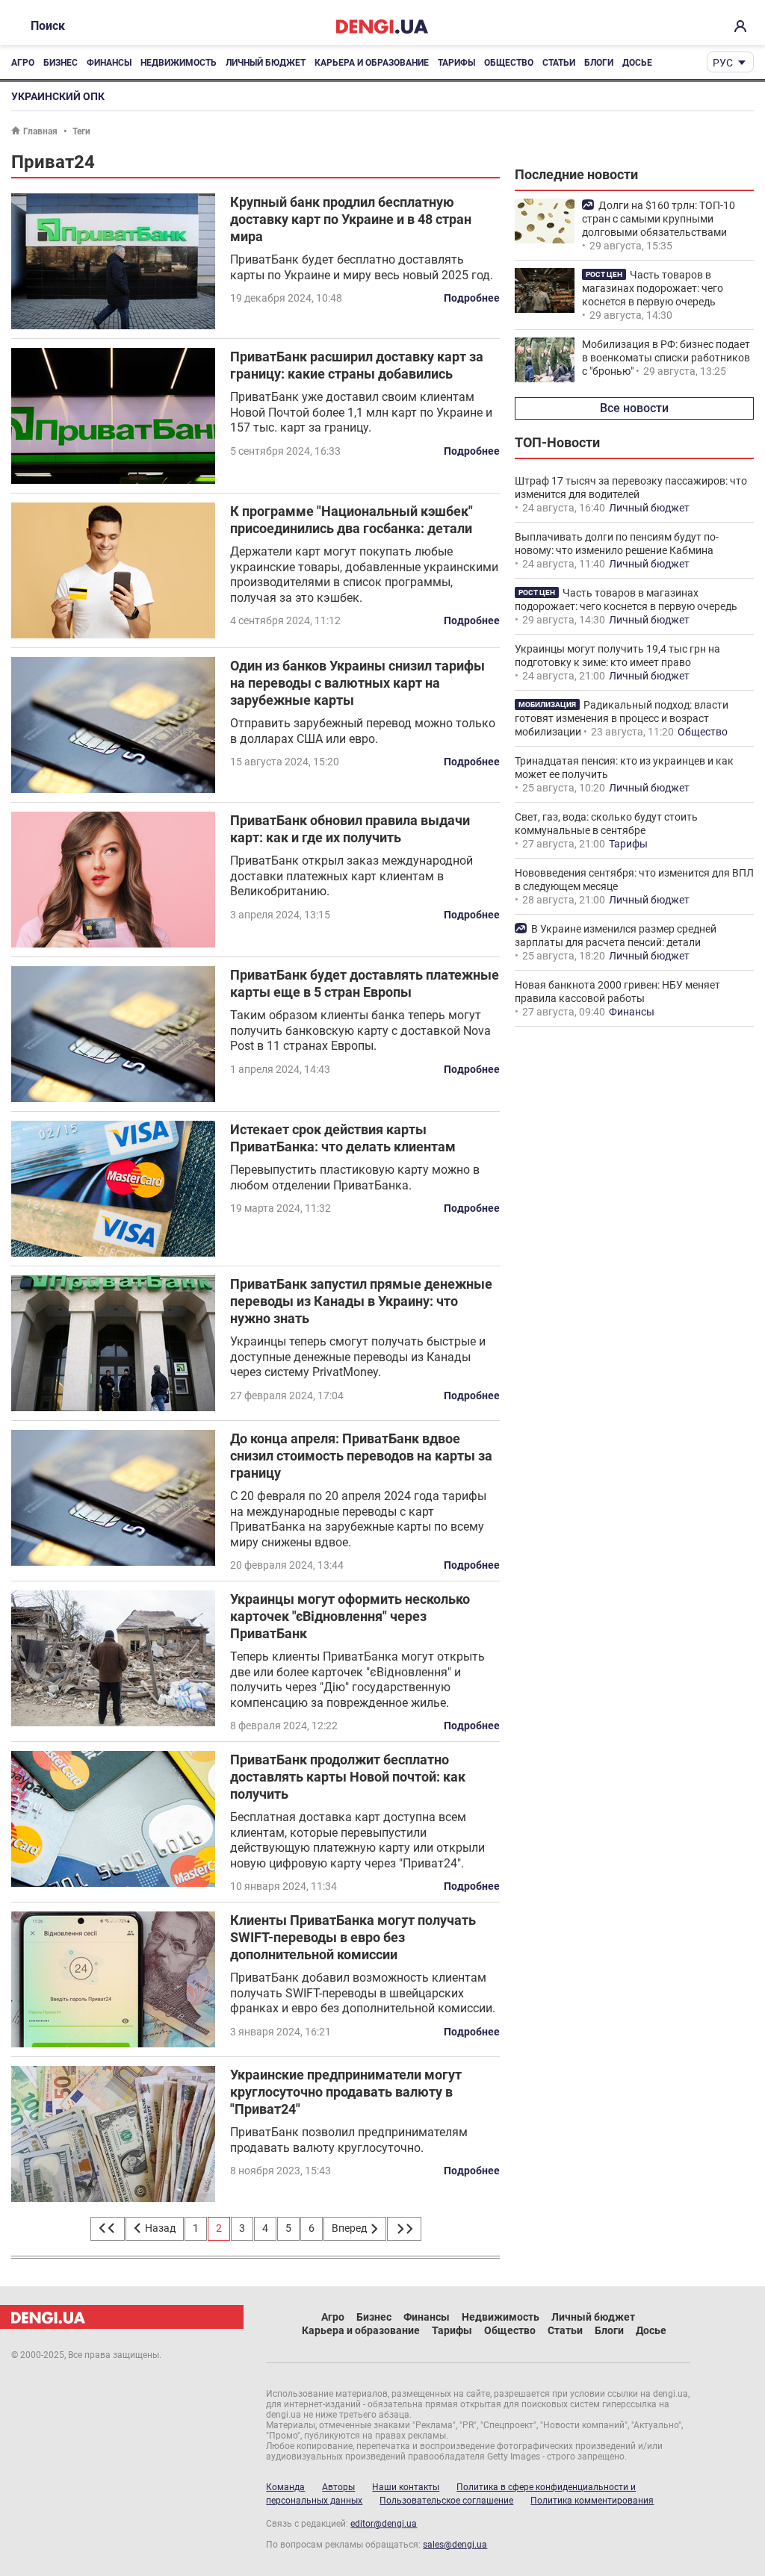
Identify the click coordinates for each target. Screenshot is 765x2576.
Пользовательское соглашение (446, 2501)
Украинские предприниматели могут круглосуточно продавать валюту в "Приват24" (346, 2092)
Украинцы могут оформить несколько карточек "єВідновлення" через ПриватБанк (350, 1616)
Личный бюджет (266, 63)
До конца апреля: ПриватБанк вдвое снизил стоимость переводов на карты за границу (361, 1456)
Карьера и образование (372, 63)
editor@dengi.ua (384, 2524)
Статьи (559, 63)
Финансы (109, 63)
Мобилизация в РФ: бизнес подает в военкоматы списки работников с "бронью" (666, 358)
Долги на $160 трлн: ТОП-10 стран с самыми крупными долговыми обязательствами (659, 219)
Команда (285, 2487)
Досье (637, 63)
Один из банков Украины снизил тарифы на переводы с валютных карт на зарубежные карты (357, 683)
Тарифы (456, 63)
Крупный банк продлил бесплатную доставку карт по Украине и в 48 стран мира (351, 219)
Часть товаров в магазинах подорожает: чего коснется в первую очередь (653, 288)
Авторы (338, 2487)
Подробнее (472, 298)
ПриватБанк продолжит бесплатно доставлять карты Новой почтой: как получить (348, 1777)
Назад (159, 2228)
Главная (40, 131)
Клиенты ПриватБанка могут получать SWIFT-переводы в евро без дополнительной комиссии (353, 1937)
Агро (23, 63)
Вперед (350, 2228)
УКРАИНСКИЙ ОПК (58, 96)
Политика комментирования (592, 2501)
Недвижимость (179, 63)
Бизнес (61, 63)
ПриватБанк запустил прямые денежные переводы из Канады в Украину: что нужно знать (361, 1301)
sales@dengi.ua (455, 2545)
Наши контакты (406, 2487)
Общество (509, 63)
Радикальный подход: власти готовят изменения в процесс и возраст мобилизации (622, 718)
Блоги (599, 63)
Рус (723, 63)
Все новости (634, 408)
